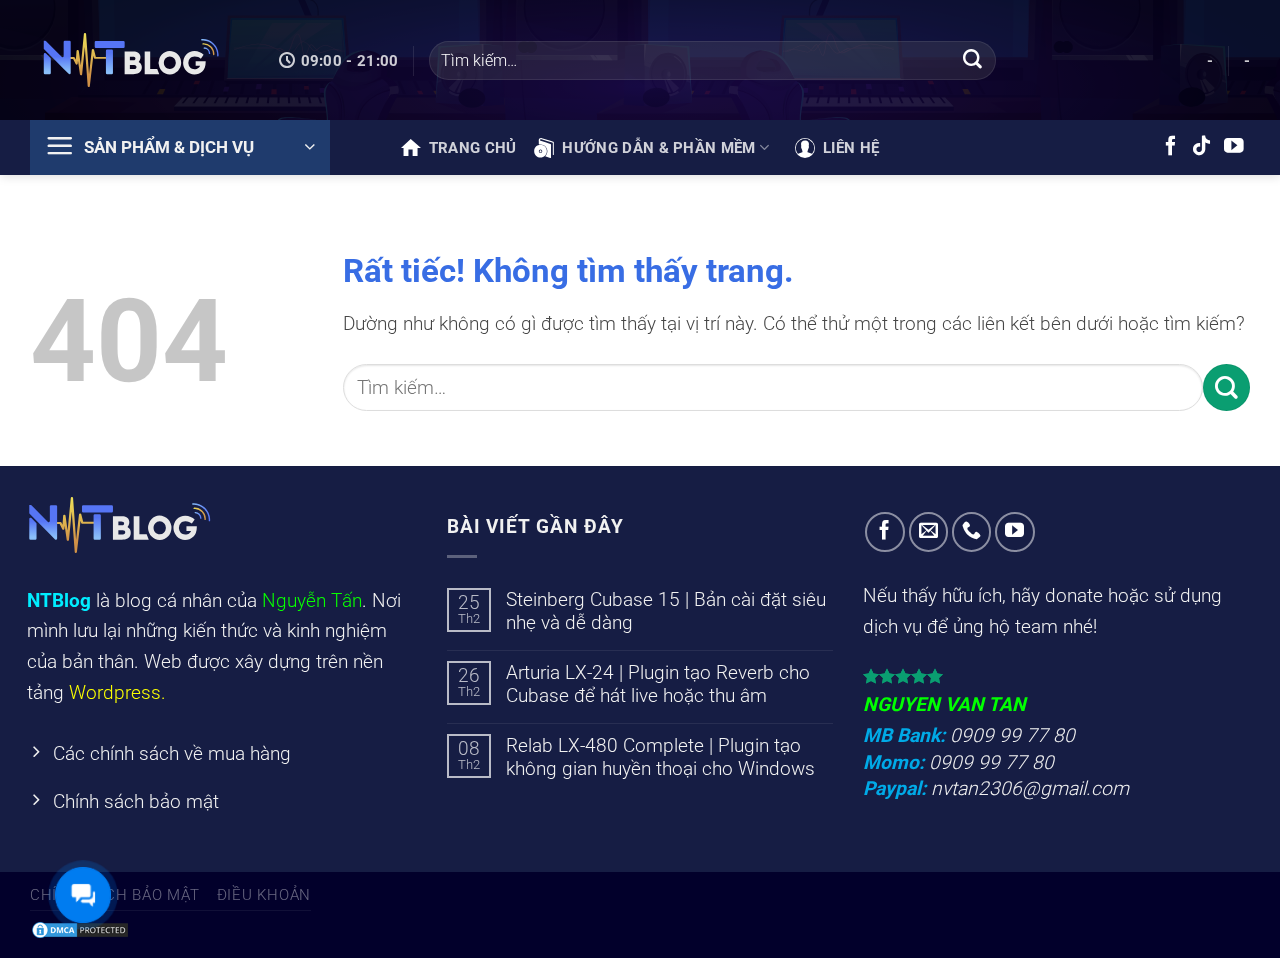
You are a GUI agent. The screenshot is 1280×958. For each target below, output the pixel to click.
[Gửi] (972, 61)
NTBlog (59, 600)
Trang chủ (473, 148)
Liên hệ (851, 148)
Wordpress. (117, 692)
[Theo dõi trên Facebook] (1171, 147)
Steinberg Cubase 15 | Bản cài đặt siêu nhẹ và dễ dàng (666, 611)
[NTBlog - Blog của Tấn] (130, 60)
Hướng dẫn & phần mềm (658, 148)
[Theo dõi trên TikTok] (1202, 147)
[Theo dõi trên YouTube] (1234, 147)
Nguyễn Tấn (312, 600)
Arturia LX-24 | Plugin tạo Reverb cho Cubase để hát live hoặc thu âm (658, 684)
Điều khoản (264, 895)
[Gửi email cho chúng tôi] (929, 532)
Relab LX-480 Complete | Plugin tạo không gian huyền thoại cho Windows (660, 757)
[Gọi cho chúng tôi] (972, 532)
